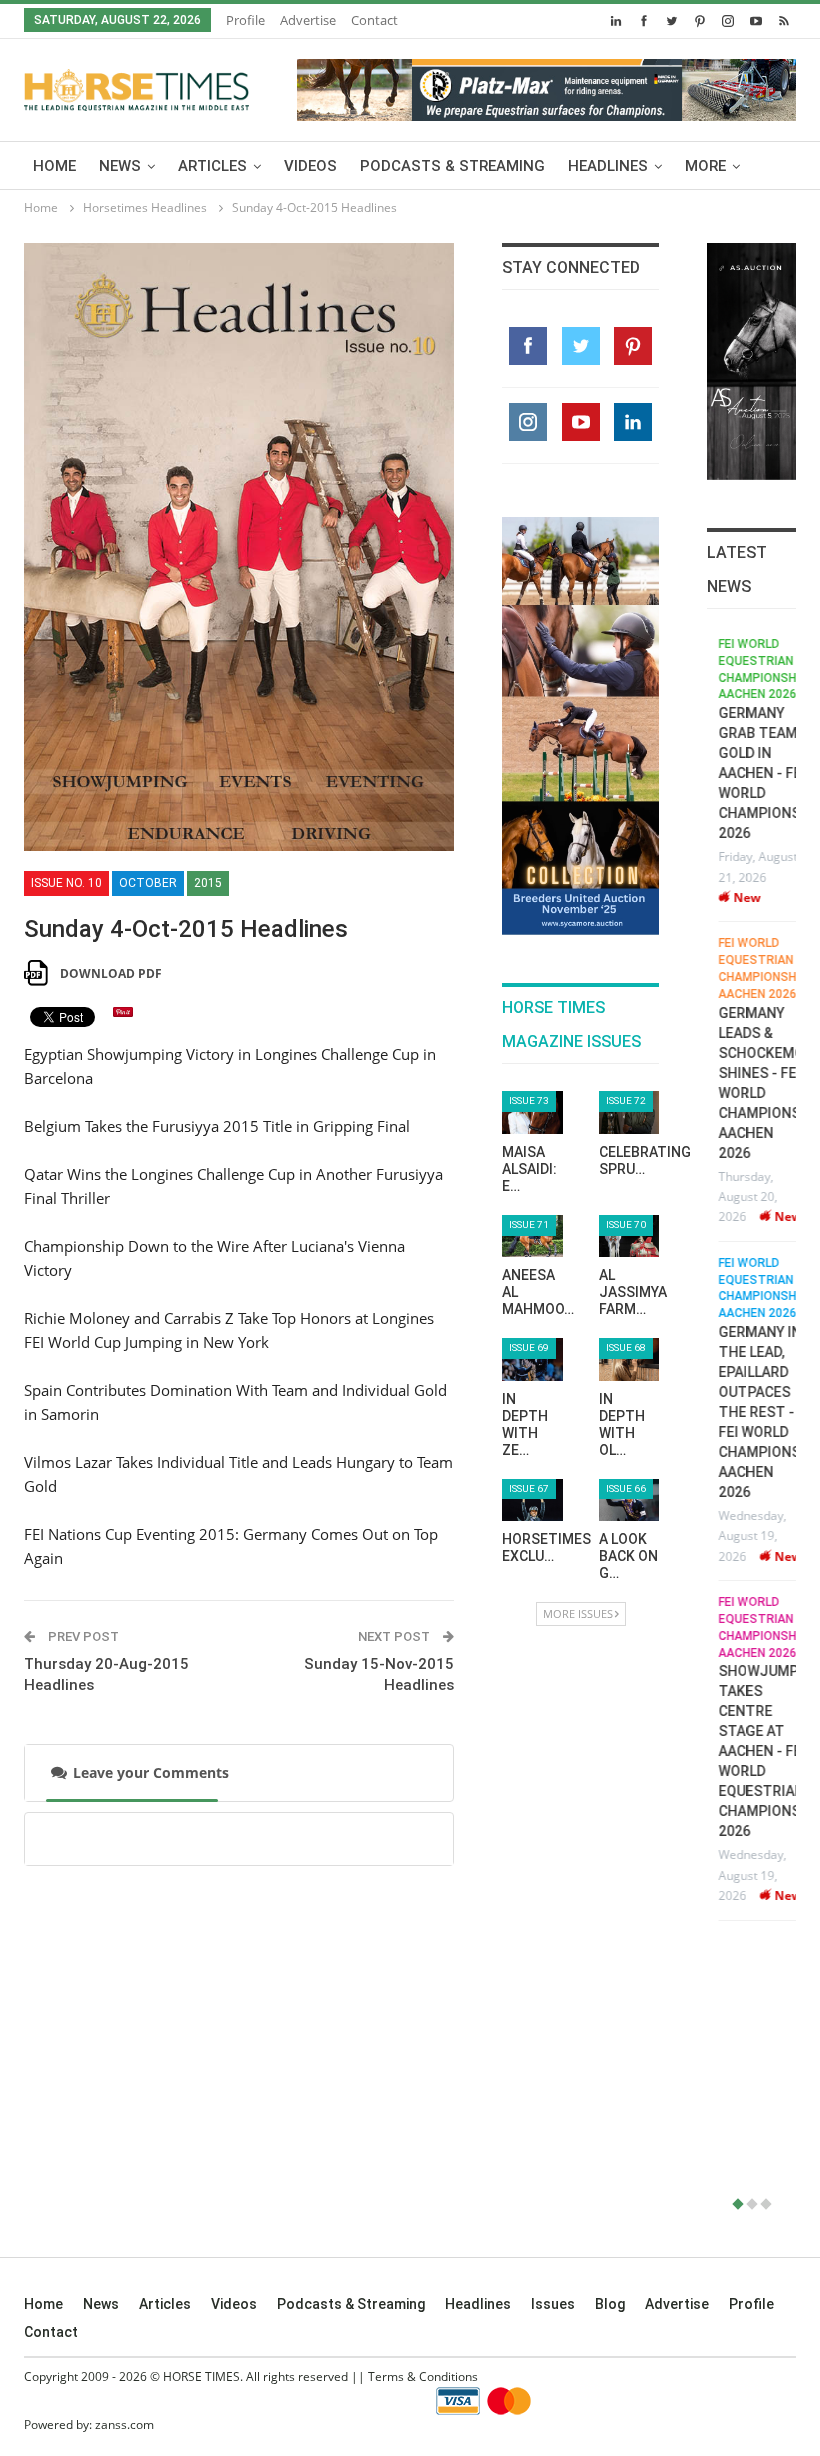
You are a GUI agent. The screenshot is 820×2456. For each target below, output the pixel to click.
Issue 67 (529, 1488)
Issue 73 (529, 1100)
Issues (553, 2304)
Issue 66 (626, 1488)
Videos (310, 166)
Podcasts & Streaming (452, 166)
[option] (751, 1278)
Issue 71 (529, 1224)
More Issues (578, 1613)
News (120, 166)
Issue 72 (626, 1100)
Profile (245, 20)
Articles (212, 166)
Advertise (308, 20)
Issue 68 (626, 1347)
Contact (374, 20)
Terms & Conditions (423, 2376)
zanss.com (124, 2424)
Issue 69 (529, 1347)
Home (54, 166)
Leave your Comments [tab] (151, 1772)
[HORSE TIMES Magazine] (136, 86)
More (705, 166)
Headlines (608, 166)
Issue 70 (626, 1224)
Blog (610, 2304)
